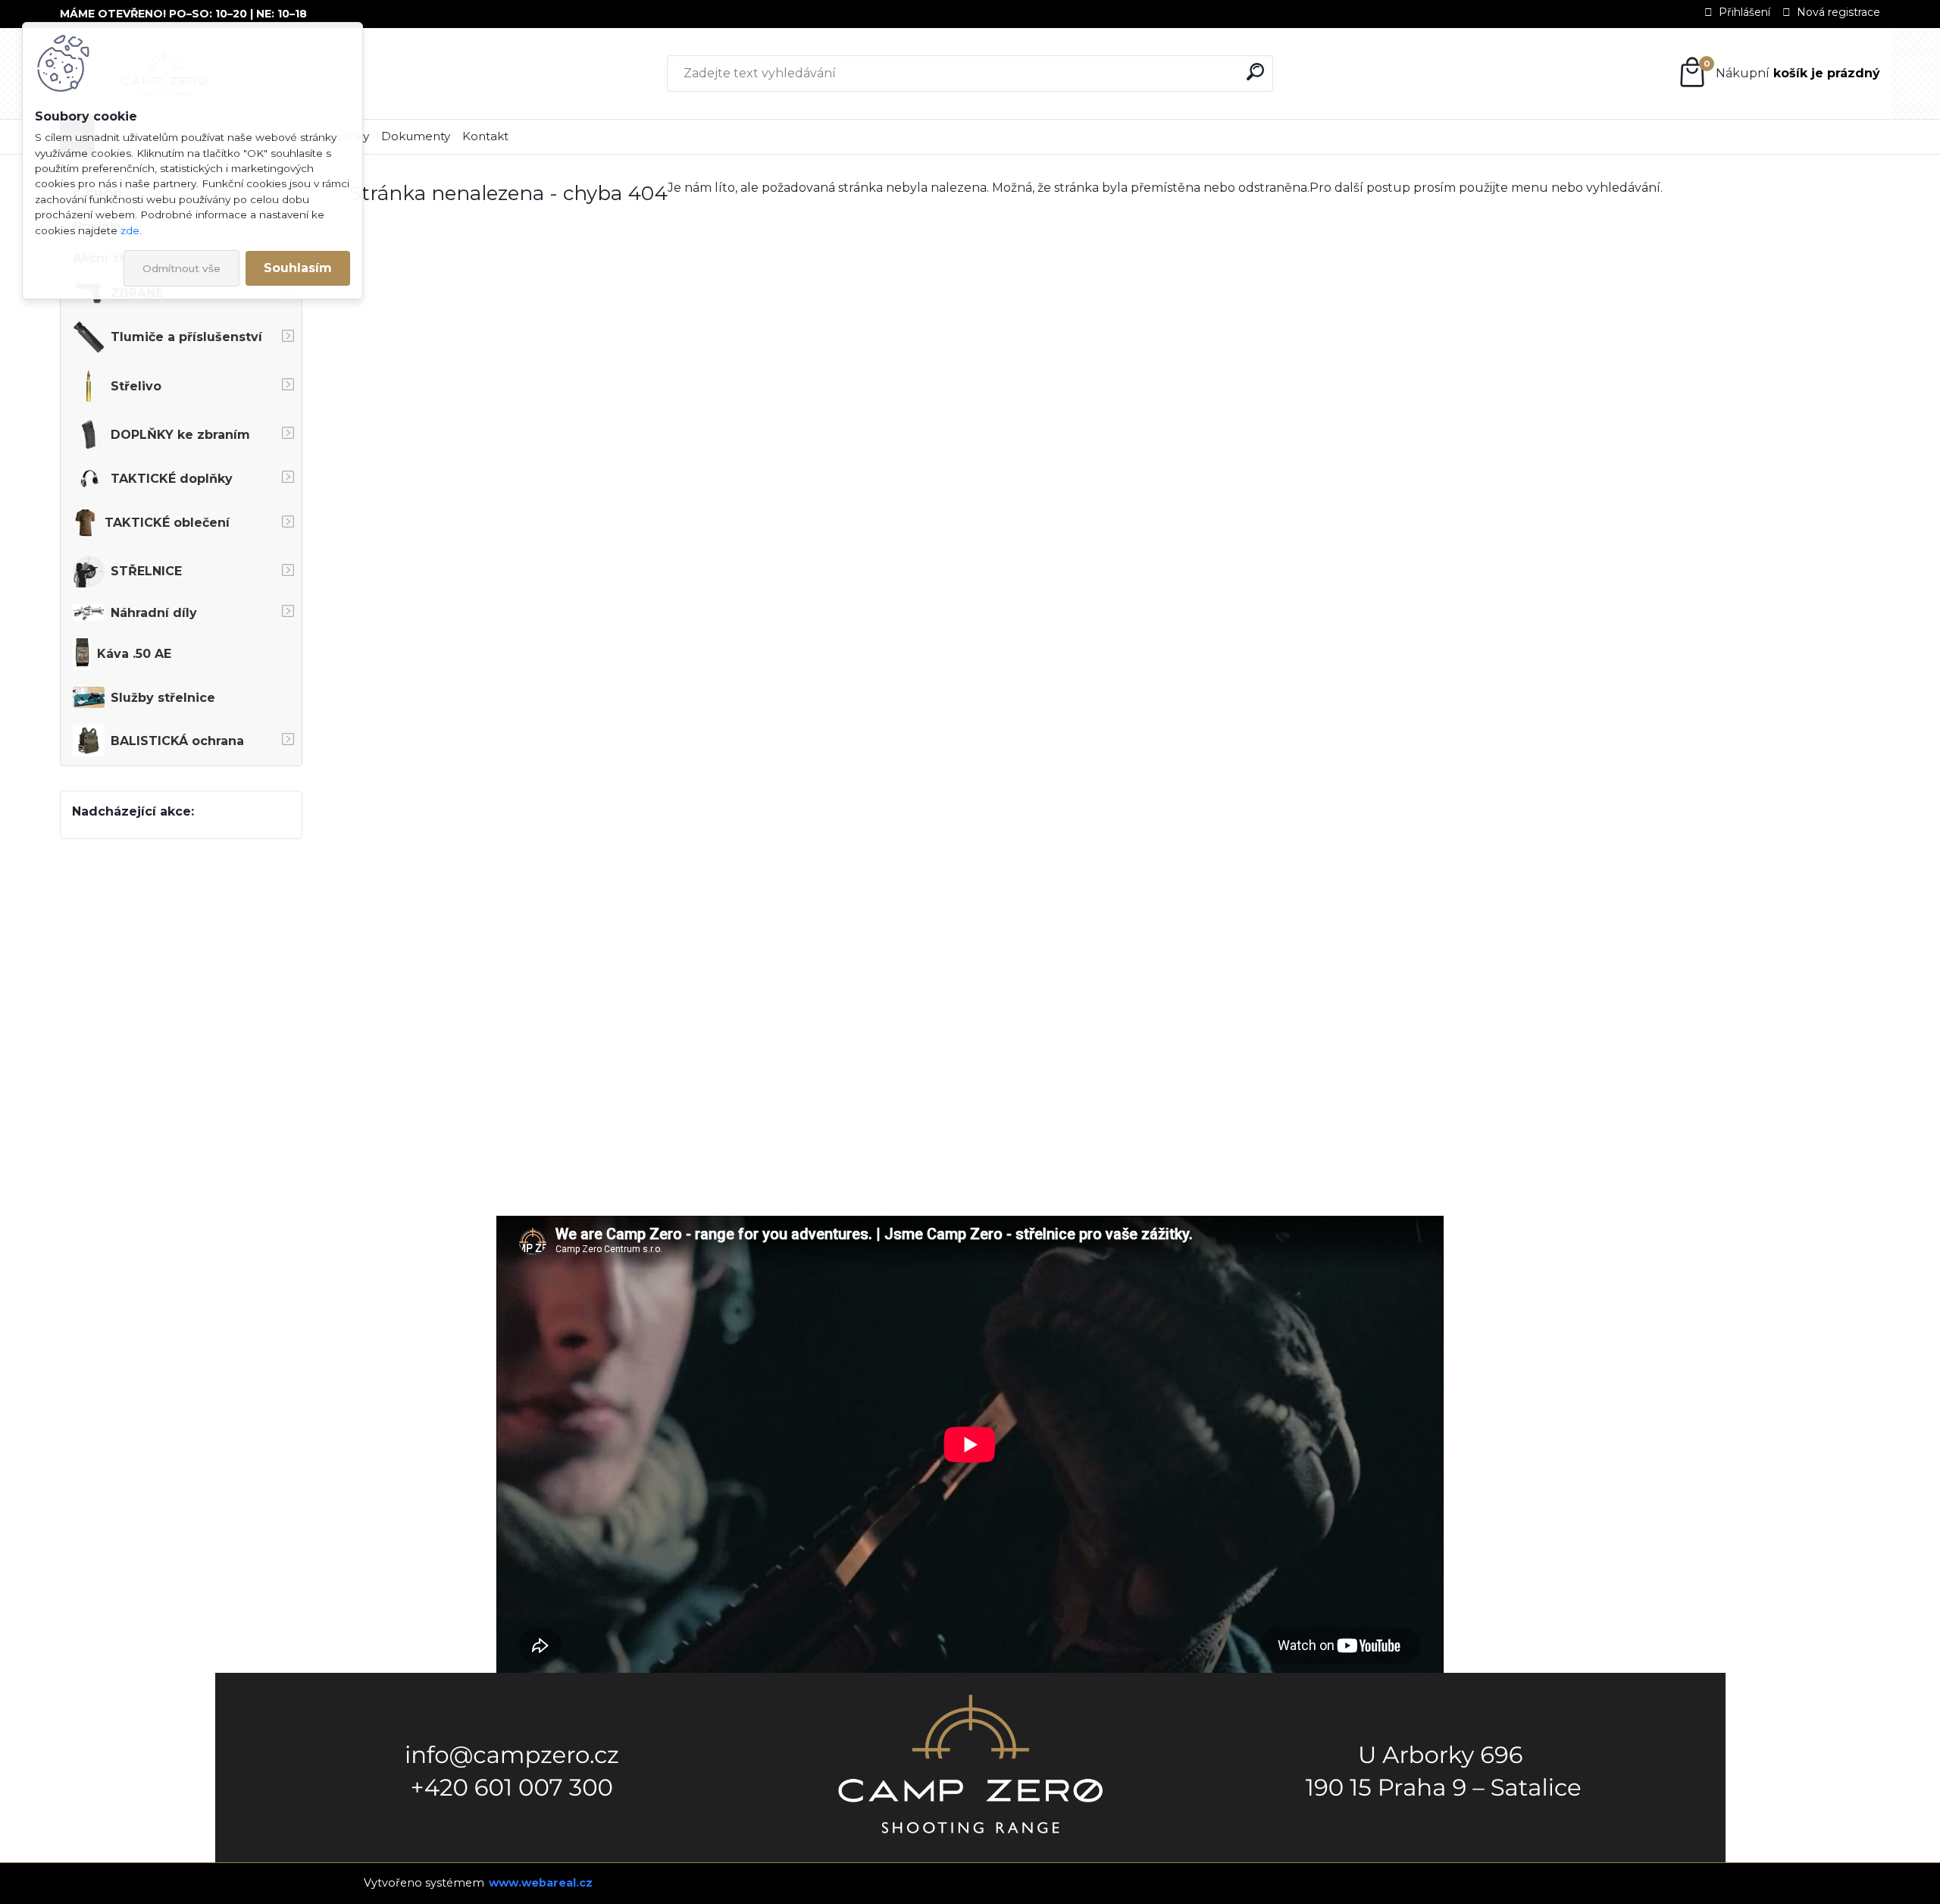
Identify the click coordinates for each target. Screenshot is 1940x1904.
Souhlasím (298, 268)
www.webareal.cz (541, 1883)
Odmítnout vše (181, 268)
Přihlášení (1744, 12)
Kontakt (485, 136)
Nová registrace (1838, 12)
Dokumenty (416, 136)
